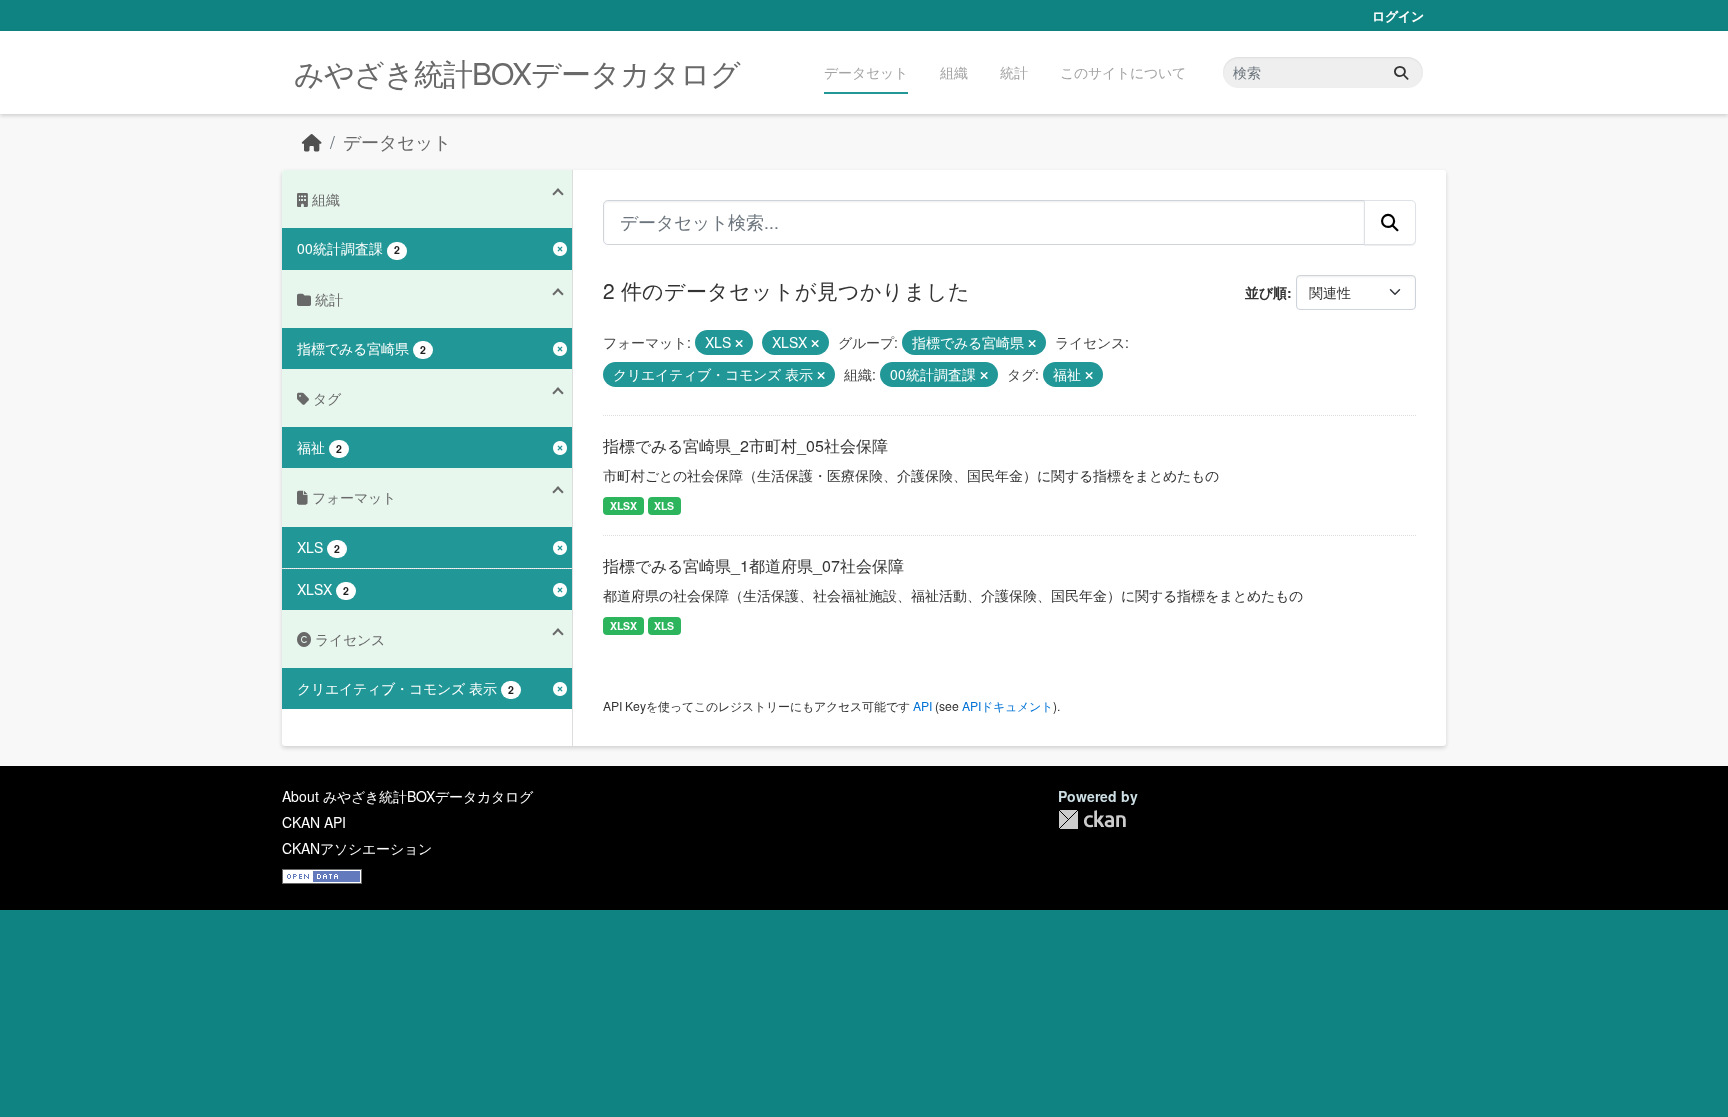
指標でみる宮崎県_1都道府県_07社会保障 (753, 565)
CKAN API (314, 822)
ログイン (1398, 15)
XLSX (623, 505)
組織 (954, 72)
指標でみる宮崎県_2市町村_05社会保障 (745, 445)
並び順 (1266, 292)
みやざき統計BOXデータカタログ (517, 72)
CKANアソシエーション (357, 848)
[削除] (739, 343)
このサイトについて (1123, 72)
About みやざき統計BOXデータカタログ (407, 796)
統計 (1014, 72)
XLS (664, 505)
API (922, 705)
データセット (866, 72)
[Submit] (1401, 72)
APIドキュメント (1007, 705)
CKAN (1092, 819)
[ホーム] (312, 141)
